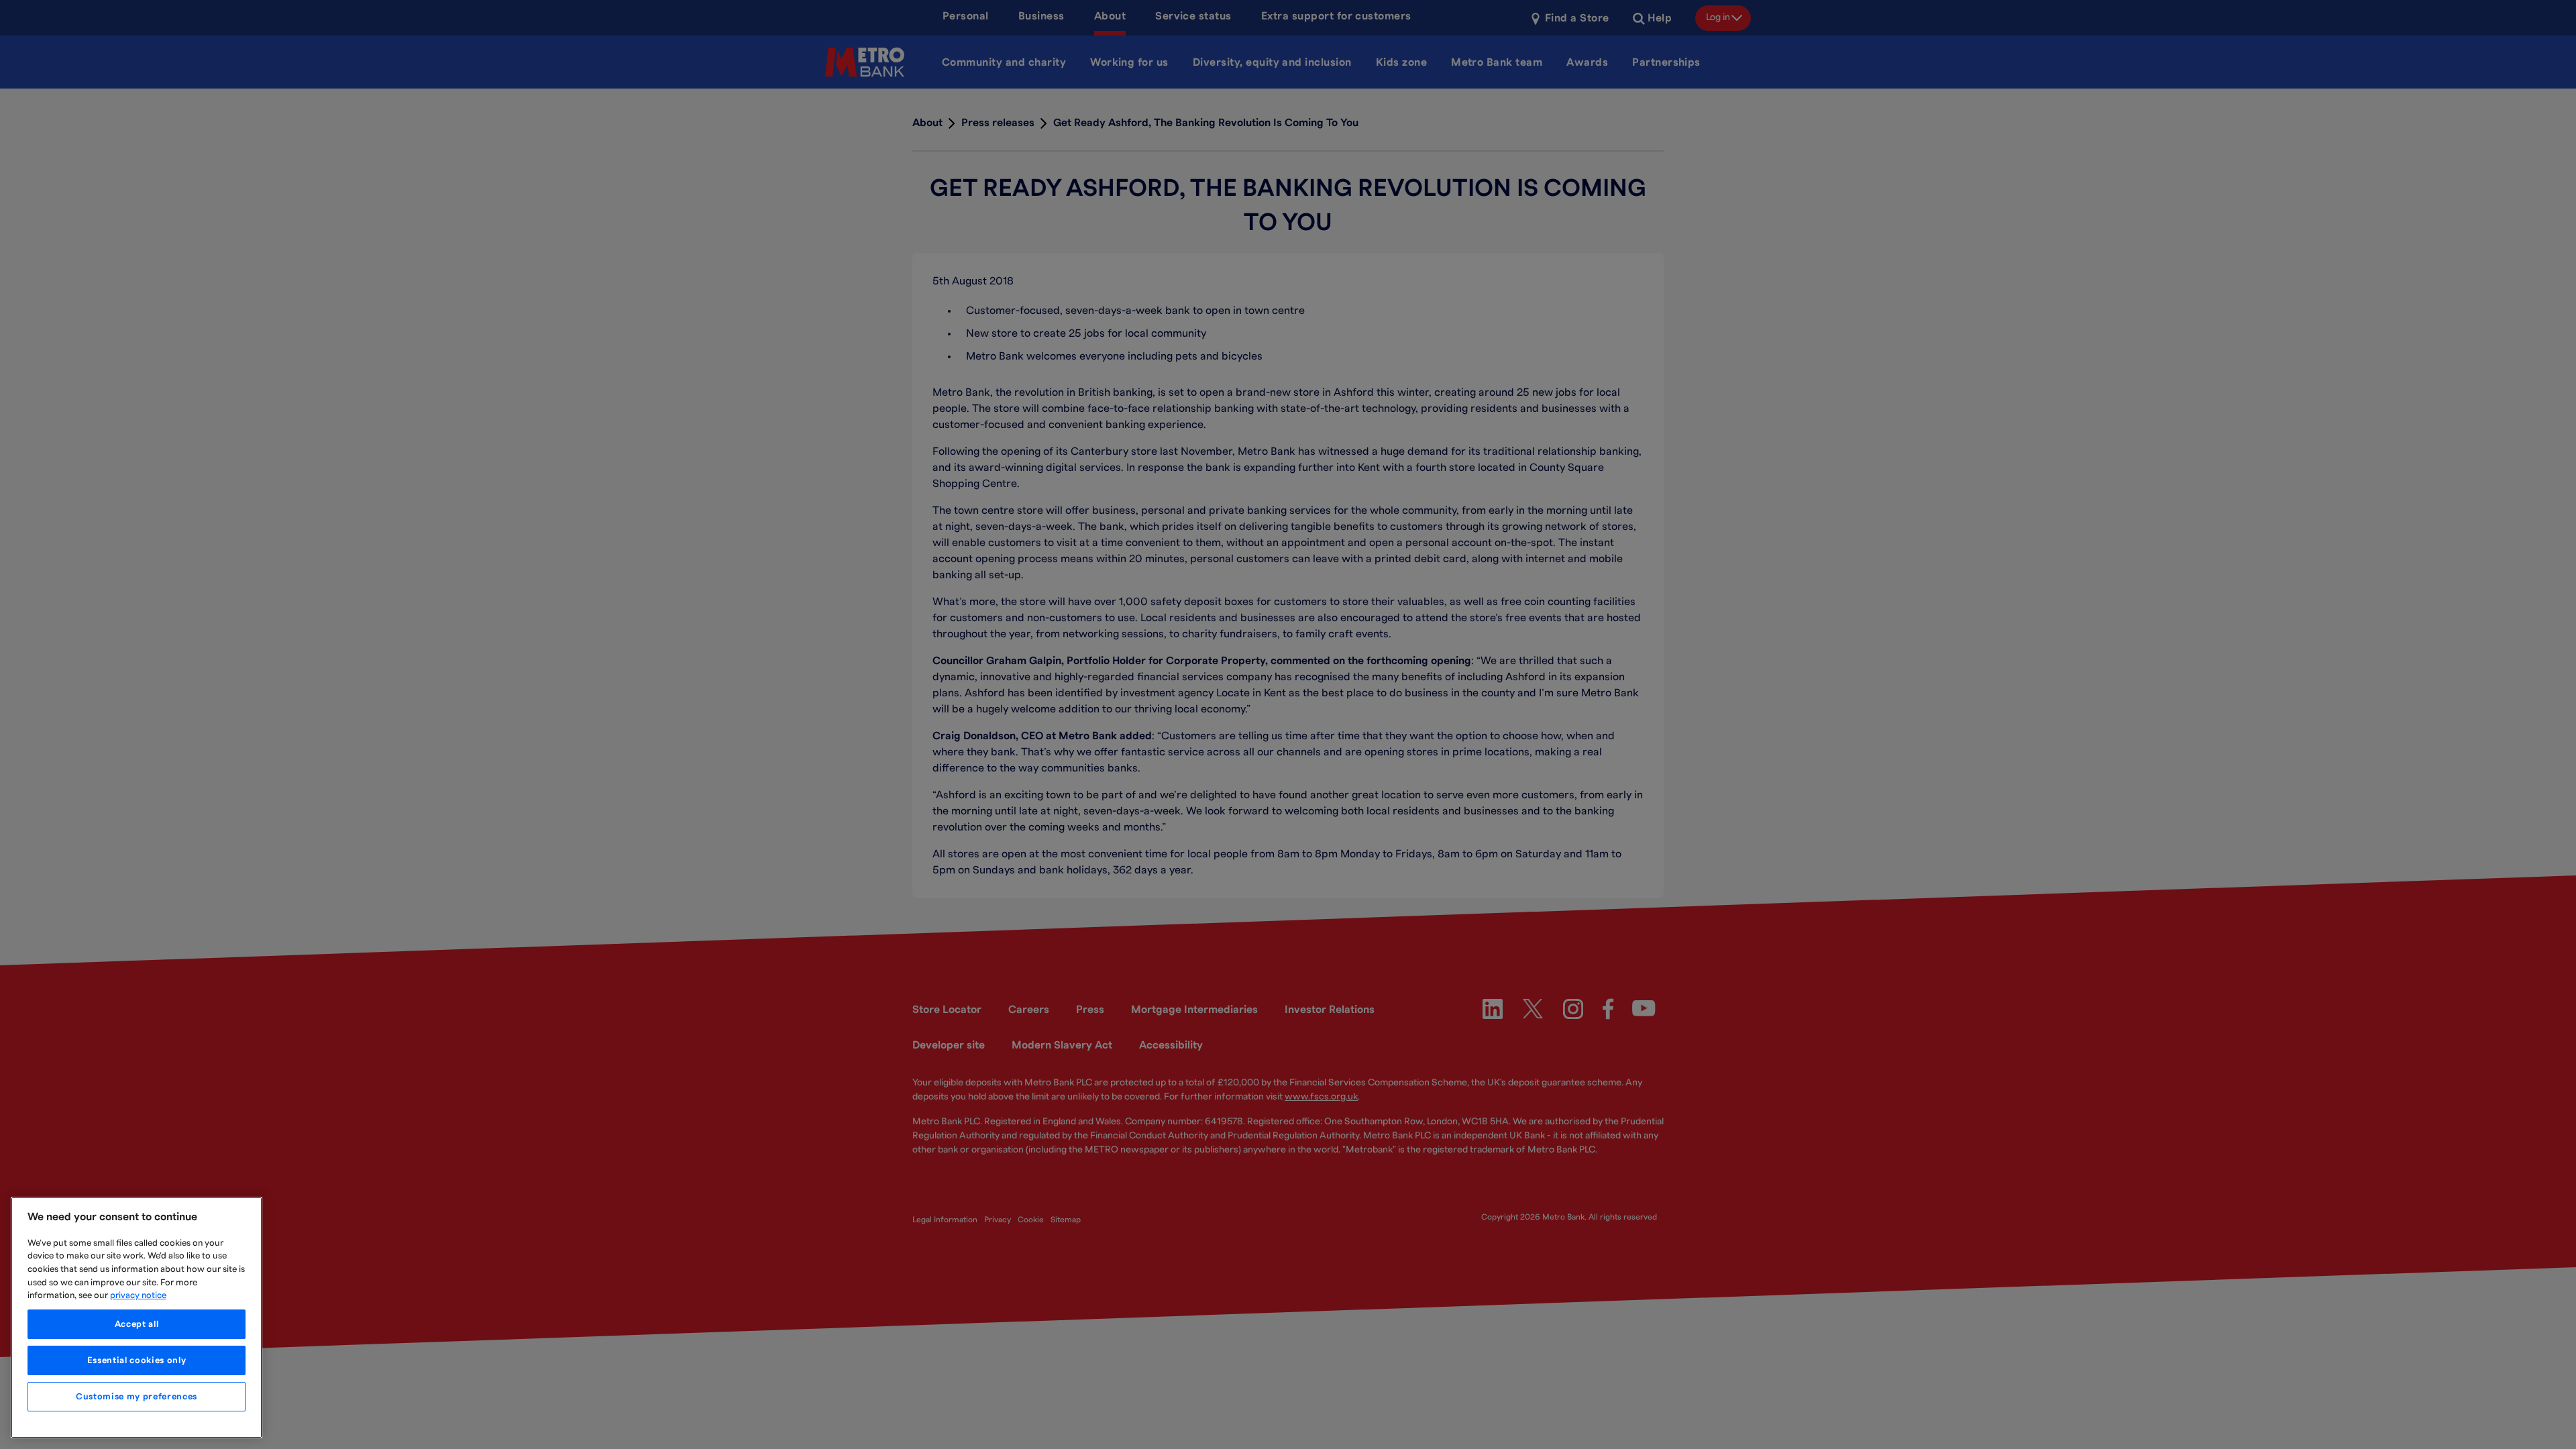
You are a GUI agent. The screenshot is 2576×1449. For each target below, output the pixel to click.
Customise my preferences (137, 1397)
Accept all (137, 1324)
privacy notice (138, 1295)
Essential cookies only (137, 1360)
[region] (137, 1318)
